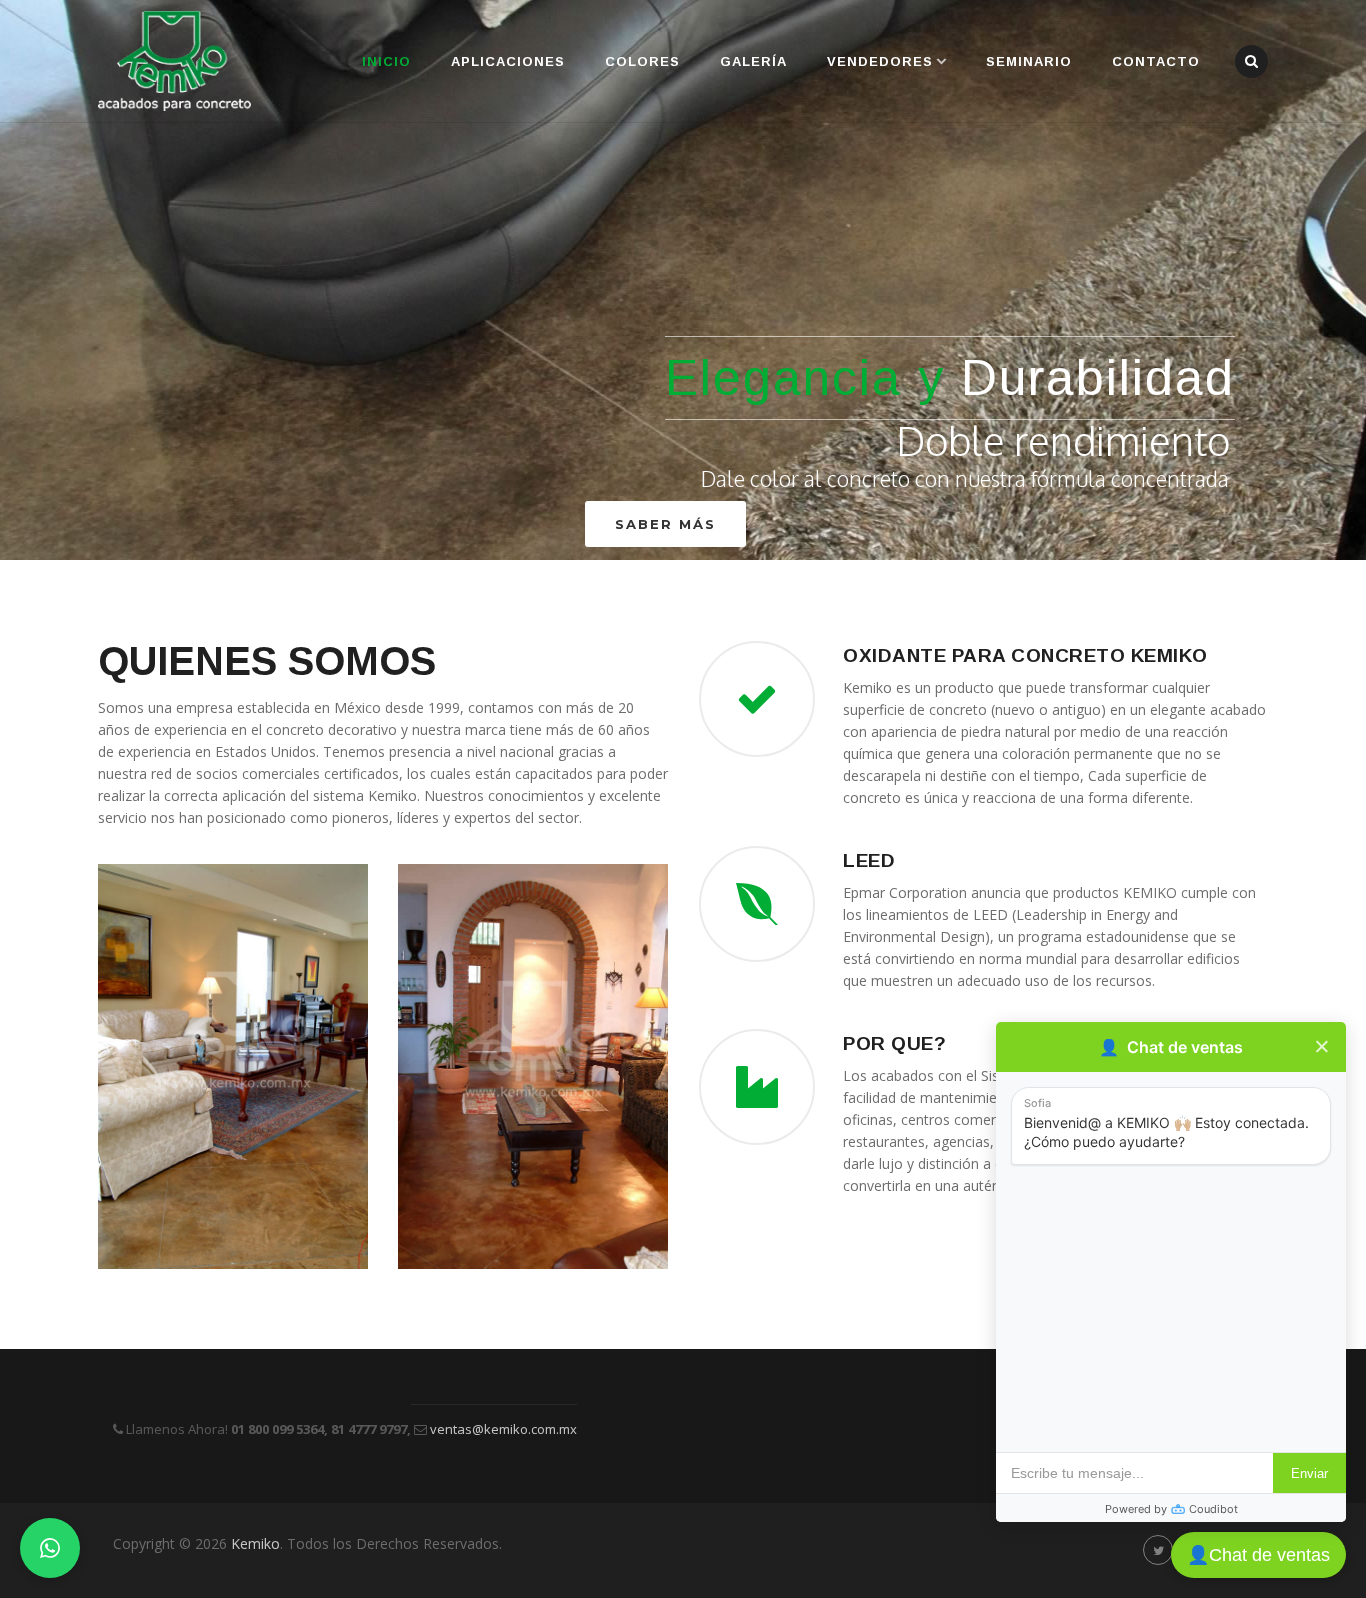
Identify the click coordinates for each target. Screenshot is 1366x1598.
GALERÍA (753, 61)
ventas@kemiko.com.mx (502, 1429)
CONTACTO (1156, 61)
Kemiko (255, 1543)
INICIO (386, 61)
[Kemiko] (174, 61)
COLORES (642, 61)
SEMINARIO (1029, 61)
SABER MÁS (665, 524)
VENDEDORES (880, 61)
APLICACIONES (508, 61)
